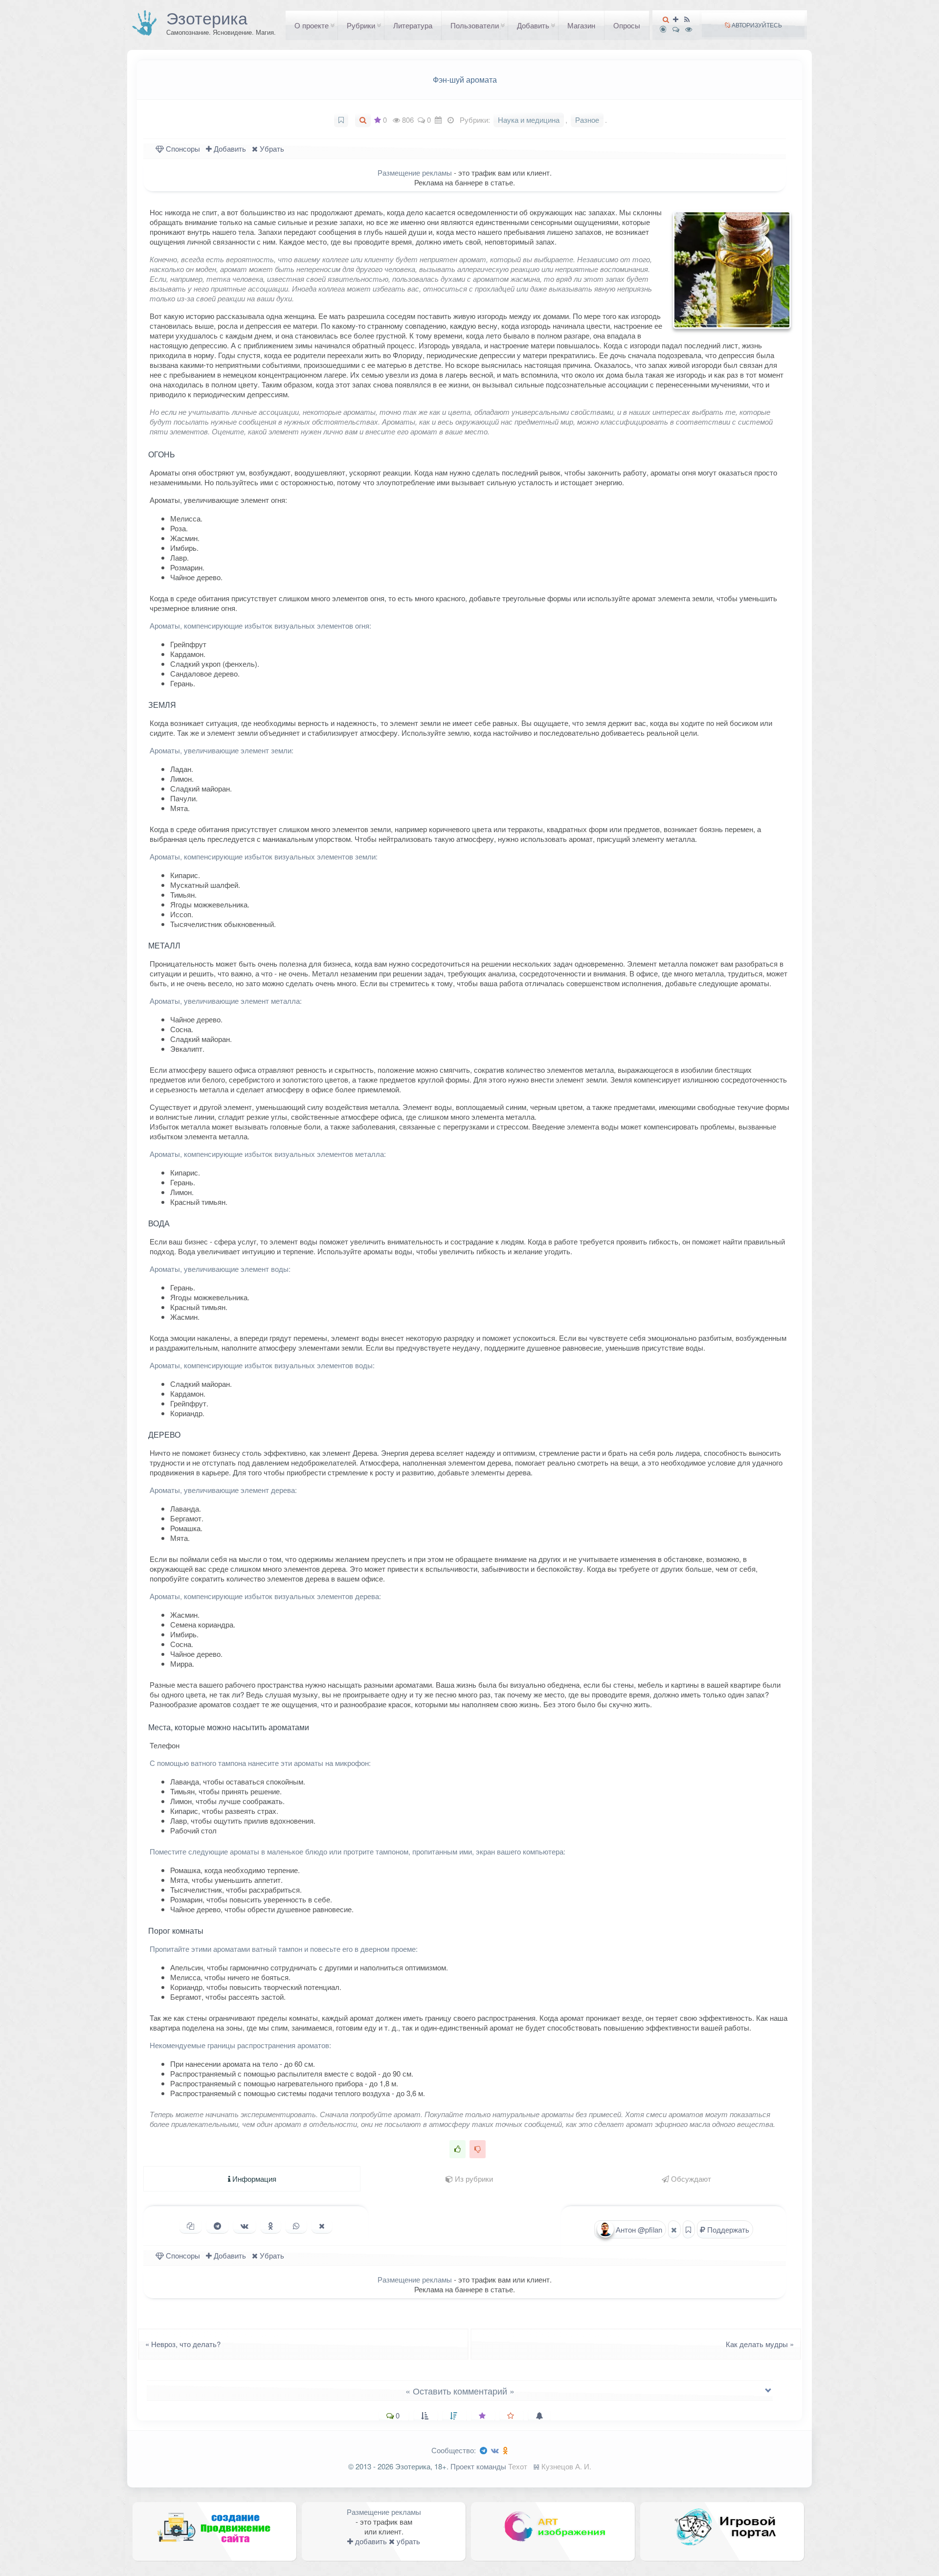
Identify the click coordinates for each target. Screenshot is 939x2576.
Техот (518, 2466)
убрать (407, 2541)
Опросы (627, 25)
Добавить (533, 25)
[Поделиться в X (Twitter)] (322, 2226)
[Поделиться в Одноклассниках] (271, 2226)
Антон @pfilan (638, 2229)
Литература (413, 25)
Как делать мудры (763, 2344)
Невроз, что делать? (180, 2344)
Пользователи (475, 25)
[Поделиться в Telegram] (217, 2226)
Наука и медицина (529, 120)
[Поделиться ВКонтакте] (245, 2226)
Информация (253, 2179)
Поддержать (727, 2229)
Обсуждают (690, 2179)
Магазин (581, 25)
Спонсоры (182, 148)
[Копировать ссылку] (190, 2226)
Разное (587, 120)
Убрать (271, 148)
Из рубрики (473, 2179)
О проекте (312, 25)
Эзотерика (207, 18)
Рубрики (361, 25)
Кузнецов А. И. (566, 2466)
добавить (370, 2541)
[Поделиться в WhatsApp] (296, 2226)
